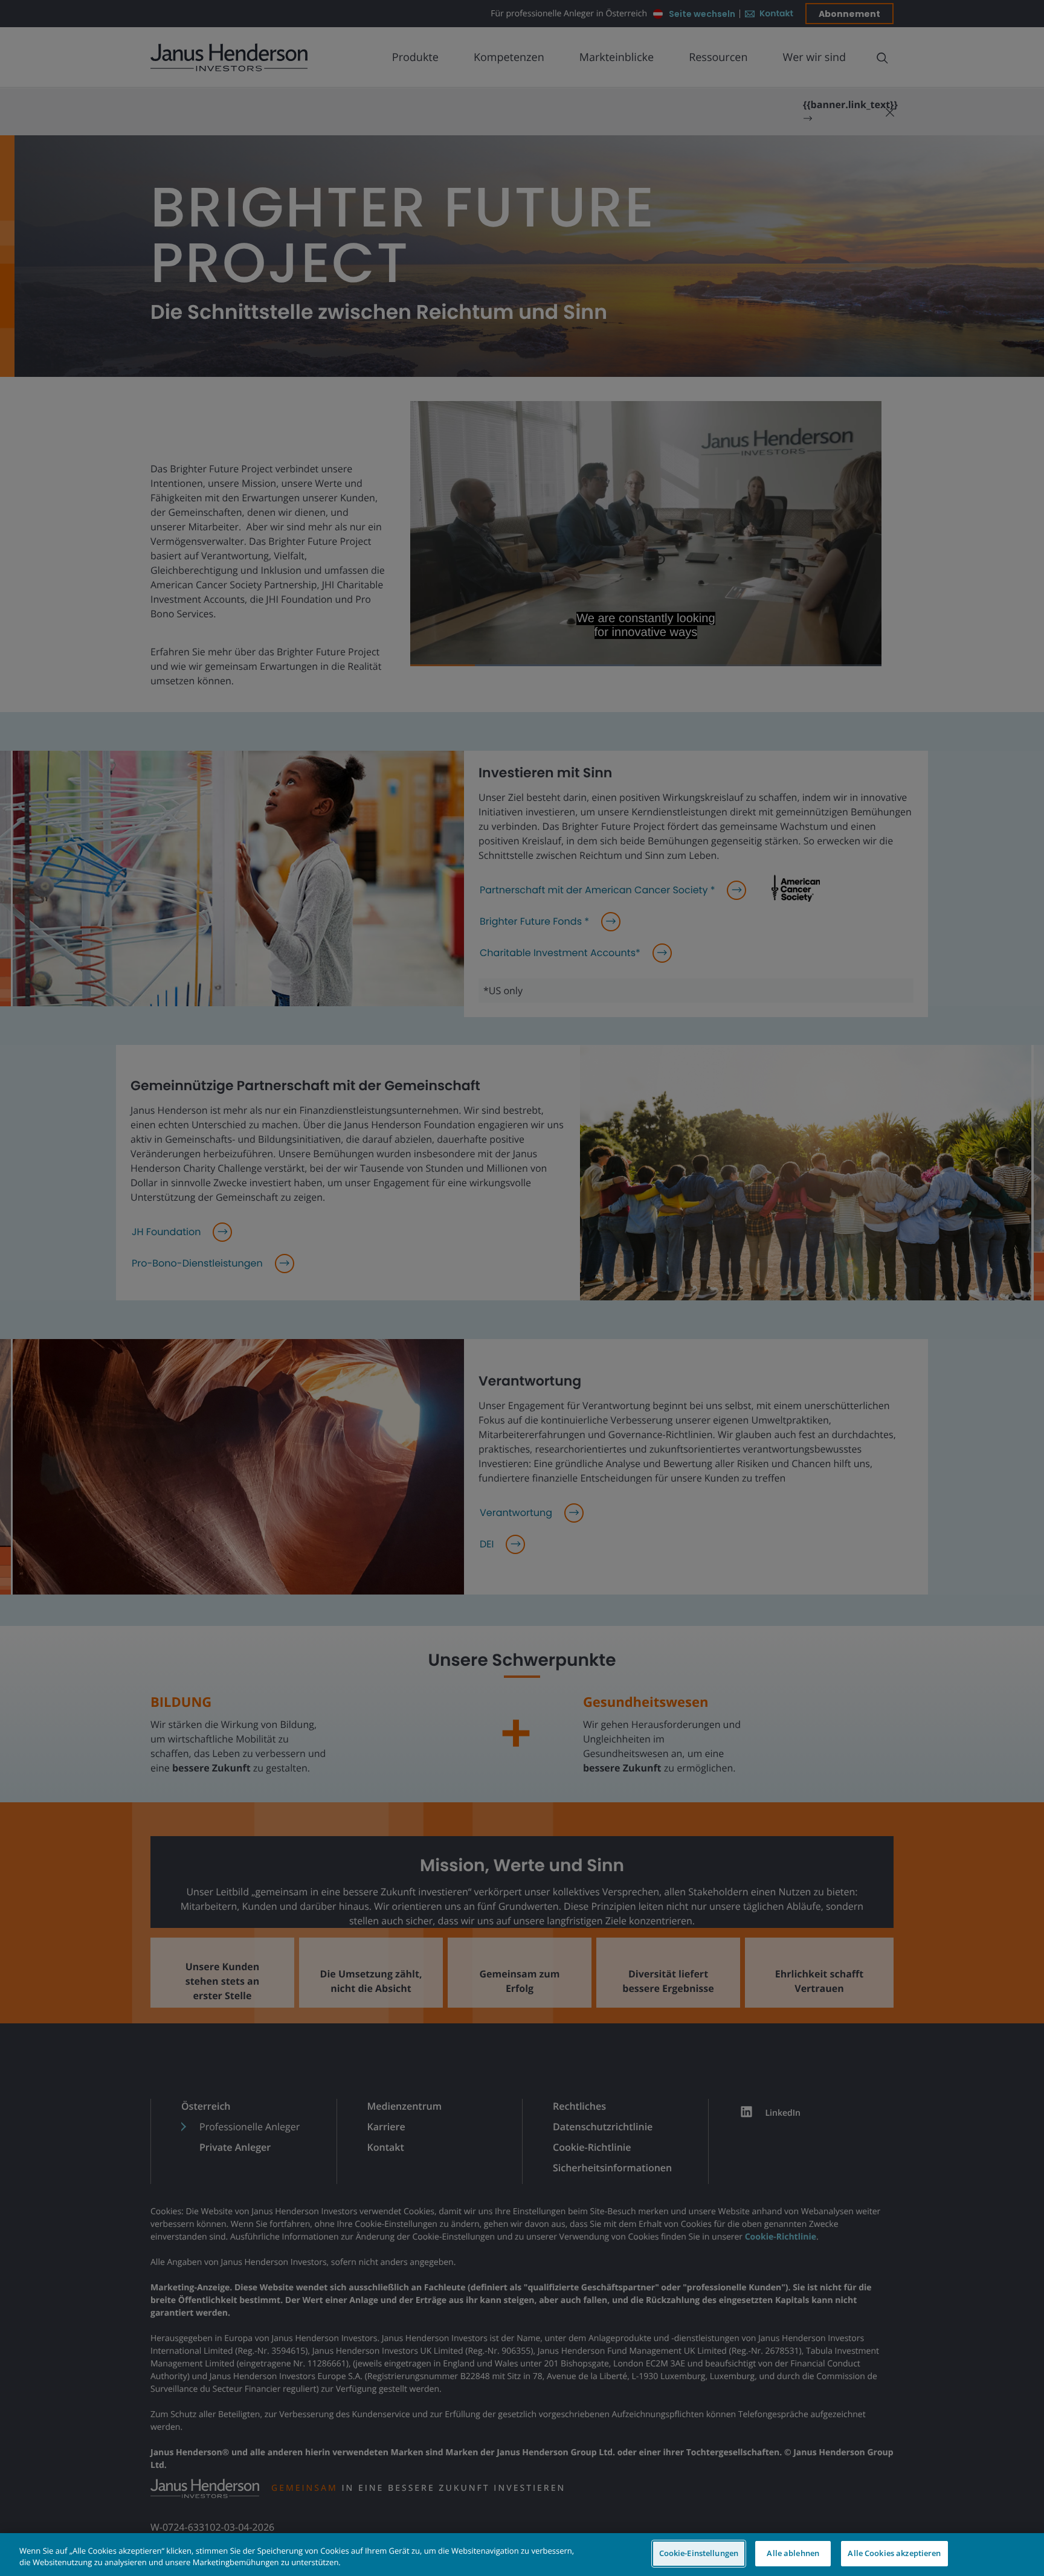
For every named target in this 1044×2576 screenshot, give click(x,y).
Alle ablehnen (793, 2553)
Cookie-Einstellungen (699, 2553)
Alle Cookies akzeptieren (894, 2553)
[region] (522, 2555)
